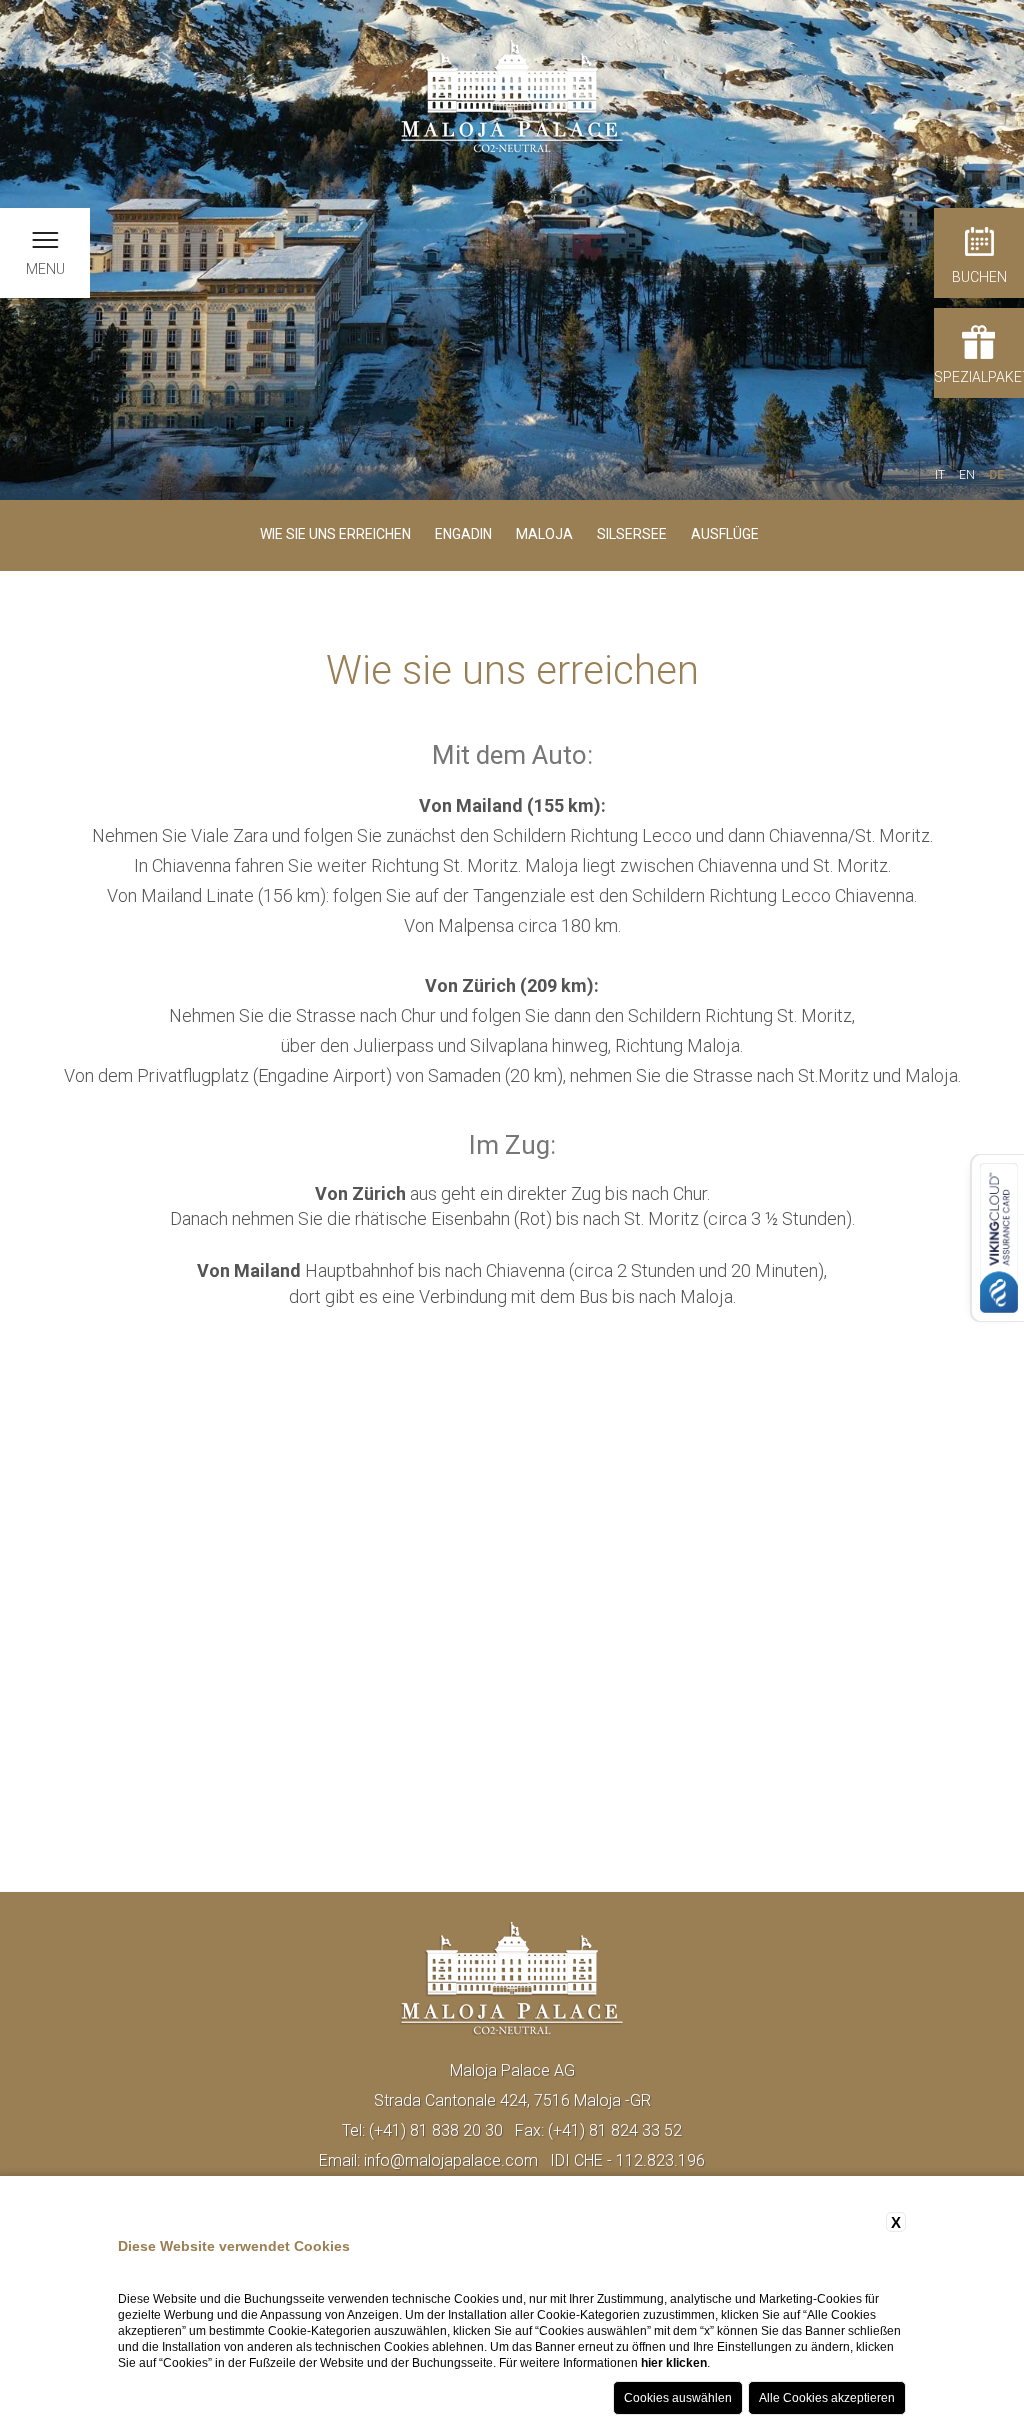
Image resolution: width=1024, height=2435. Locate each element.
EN (967, 475)
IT (940, 475)
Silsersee (632, 534)
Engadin (463, 534)
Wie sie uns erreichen (335, 534)
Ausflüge (725, 534)
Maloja (544, 534)
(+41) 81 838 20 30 (436, 2130)
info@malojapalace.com (451, 2160)
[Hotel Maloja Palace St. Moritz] (512, 95)
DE (996, 475)
